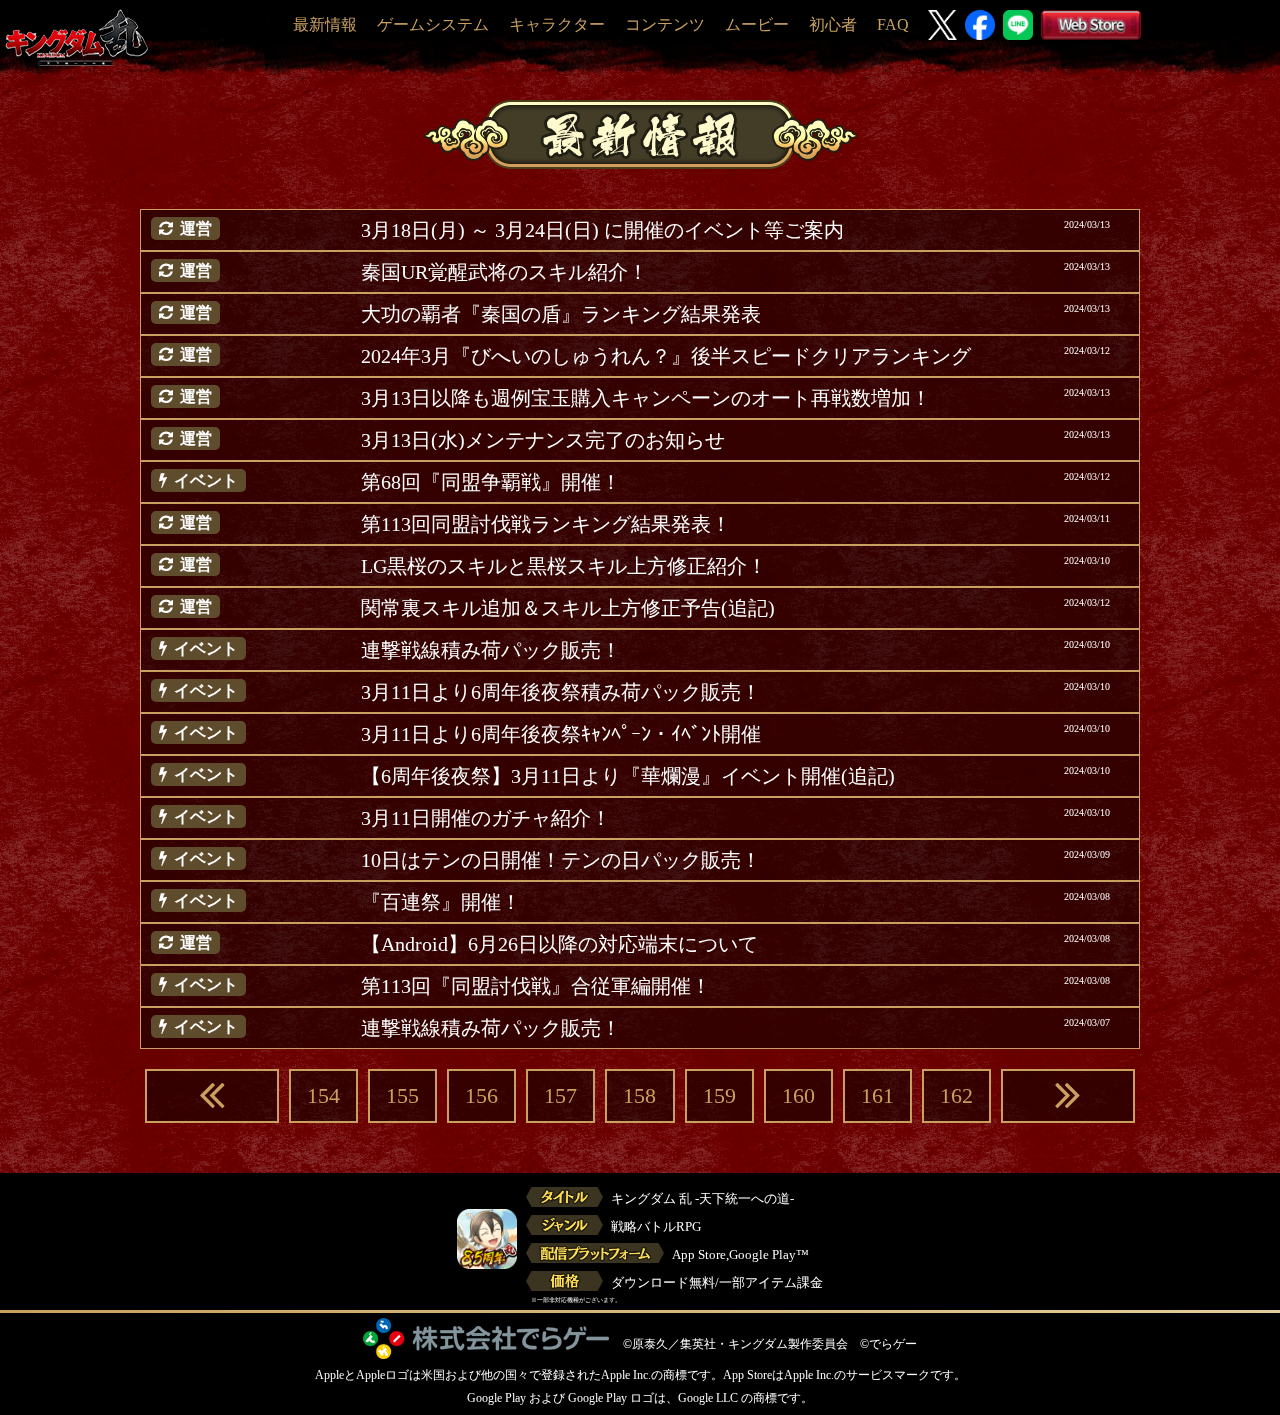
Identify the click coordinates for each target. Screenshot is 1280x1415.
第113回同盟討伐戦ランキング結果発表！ (546, 524)
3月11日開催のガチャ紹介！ (486, 818)
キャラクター (557, 24)
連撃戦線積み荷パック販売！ (491, 650)
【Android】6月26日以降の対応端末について (559, 944)
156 (481, 1095)
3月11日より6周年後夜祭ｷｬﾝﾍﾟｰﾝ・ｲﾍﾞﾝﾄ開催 (561, 734)
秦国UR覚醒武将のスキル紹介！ (504, 272)
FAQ (893, 24)
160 (798, 1095)
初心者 (833, 24)
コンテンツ (665, 24)
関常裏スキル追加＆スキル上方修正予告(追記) (568, 608)
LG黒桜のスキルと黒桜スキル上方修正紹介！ (564, 566)
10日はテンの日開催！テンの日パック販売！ (561, 860)
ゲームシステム (433, 24)
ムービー (757, 24)
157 (560, 1095)
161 (877, 1095)
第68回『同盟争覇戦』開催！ (491, 482)
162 (956, 1095)
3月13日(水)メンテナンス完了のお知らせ (543, 440)
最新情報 (325, 24)
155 (402, 1095)
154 (323, 1095)
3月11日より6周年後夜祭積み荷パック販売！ (561, 692)
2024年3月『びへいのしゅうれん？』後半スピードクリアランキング (666, 356)
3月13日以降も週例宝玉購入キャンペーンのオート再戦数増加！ (646, 398)
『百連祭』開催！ (441, 902)
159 (719, 1095)
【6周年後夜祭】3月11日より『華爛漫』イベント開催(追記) (628, 776)
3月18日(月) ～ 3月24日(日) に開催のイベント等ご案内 (602, 230)
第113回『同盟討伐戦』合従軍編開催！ (536, 986)
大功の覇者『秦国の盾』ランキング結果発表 (561, 314)
